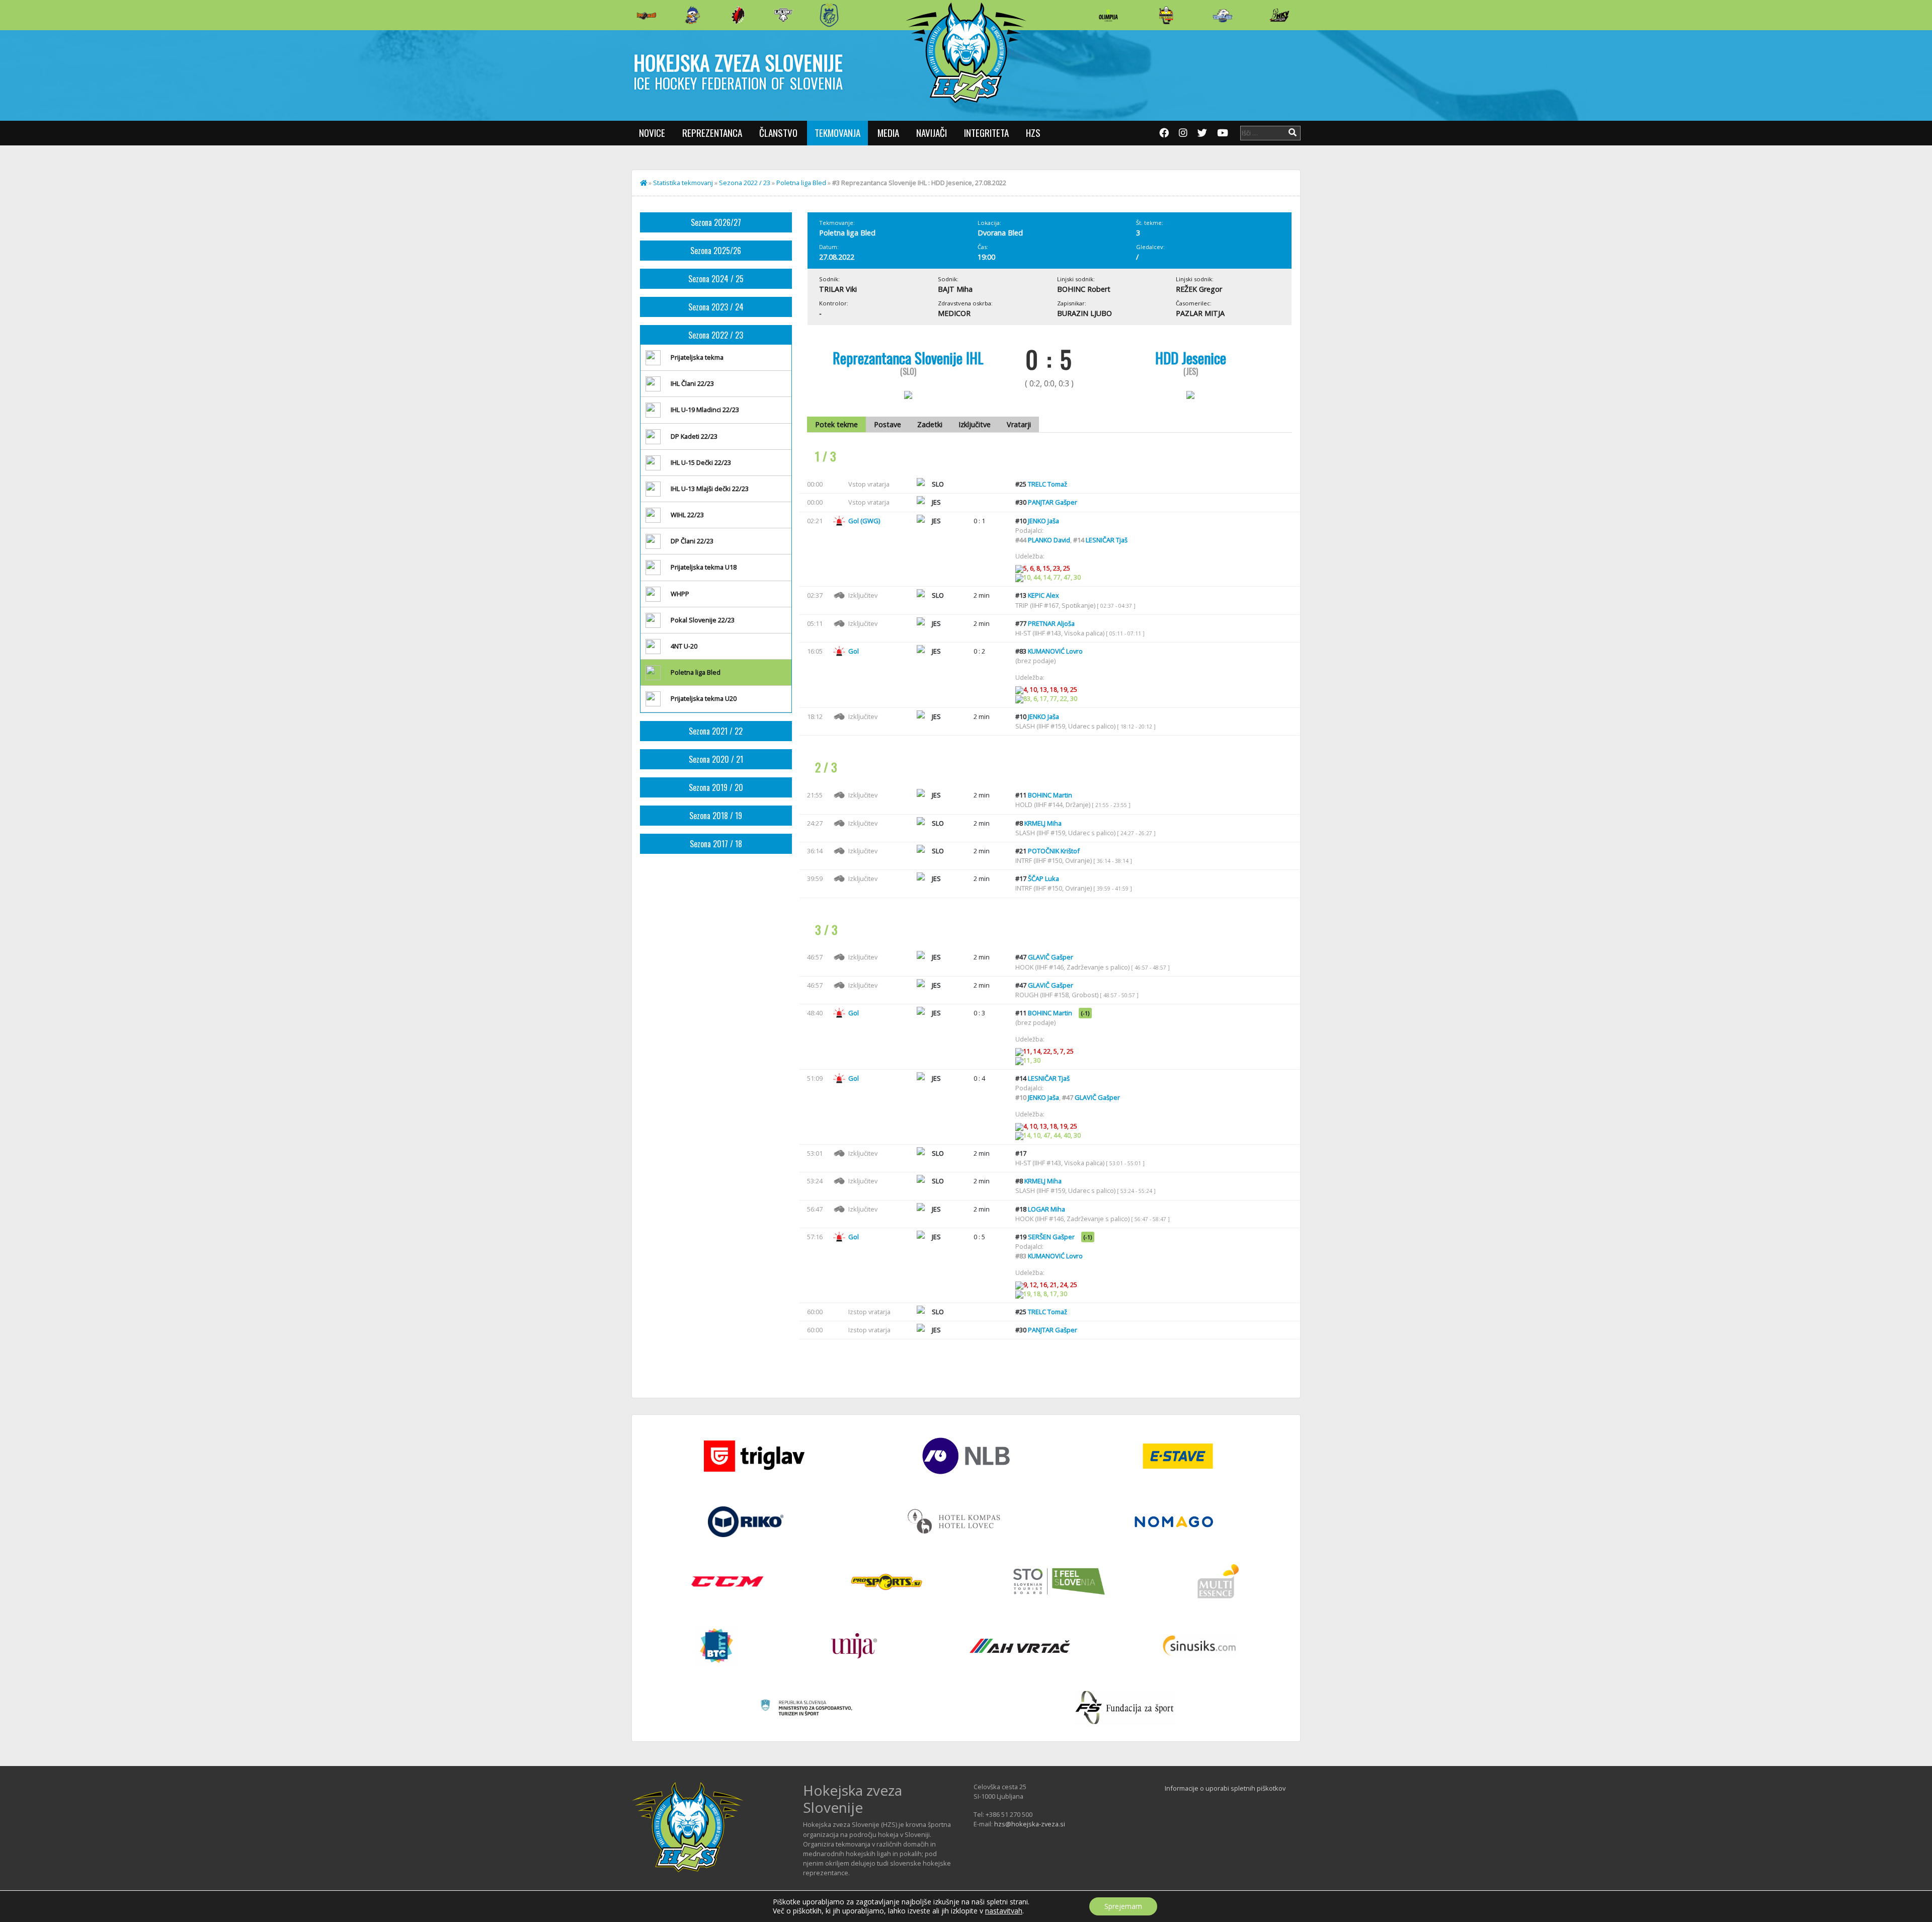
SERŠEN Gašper (1051, 1237)
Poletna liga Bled (801, 183)
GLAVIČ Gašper (1051, 957)
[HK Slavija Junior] (1166, 15)
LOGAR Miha (1046, 1209)
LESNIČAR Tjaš (1107, 540)
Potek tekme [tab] (836, 424)
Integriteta (986, 133)
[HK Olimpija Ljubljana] (1108, 15)
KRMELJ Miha (1043, 823)
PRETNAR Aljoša (1051, 623)
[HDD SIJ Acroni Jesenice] (738, 15)
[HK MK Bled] (692, 15)
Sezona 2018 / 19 (716, 816)
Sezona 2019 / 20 (716, 787)
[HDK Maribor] (783, 15)
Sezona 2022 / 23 (745, 183)
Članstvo (778, 133)
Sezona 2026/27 (716, 222)
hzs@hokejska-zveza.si (1030, 1824)
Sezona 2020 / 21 (716, 759)
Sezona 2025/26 (716, 251)
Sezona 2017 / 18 (716, 844)
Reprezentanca (712, 133)
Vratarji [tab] (1019, 424)
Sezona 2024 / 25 (716, 279)
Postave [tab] (888, 424)
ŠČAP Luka (1043, 878)
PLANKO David (1049, 540)
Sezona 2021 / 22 (716, 731)
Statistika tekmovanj (683, 183)
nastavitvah (1004, 1911)
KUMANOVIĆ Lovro (1055, 651)
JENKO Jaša (1043, 521)
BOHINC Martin (1050, 795)
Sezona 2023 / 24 (716, 307)
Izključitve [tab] (975, 424)
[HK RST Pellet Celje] (829, 15)
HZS (1033, 133)
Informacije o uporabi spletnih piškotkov (1225, 1788)
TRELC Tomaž (1048, 484)
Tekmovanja (837, 133)
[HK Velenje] (1279, 15)
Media (888, 133)
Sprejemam (1123, 1906)
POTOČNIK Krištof (1054, 851)
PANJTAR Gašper (1053, 502)
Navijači (932, 133)
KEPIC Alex (1043, 595)
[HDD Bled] (647, 15)
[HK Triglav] (1223, 15)
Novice (652, 133)
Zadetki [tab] (930, 424)
